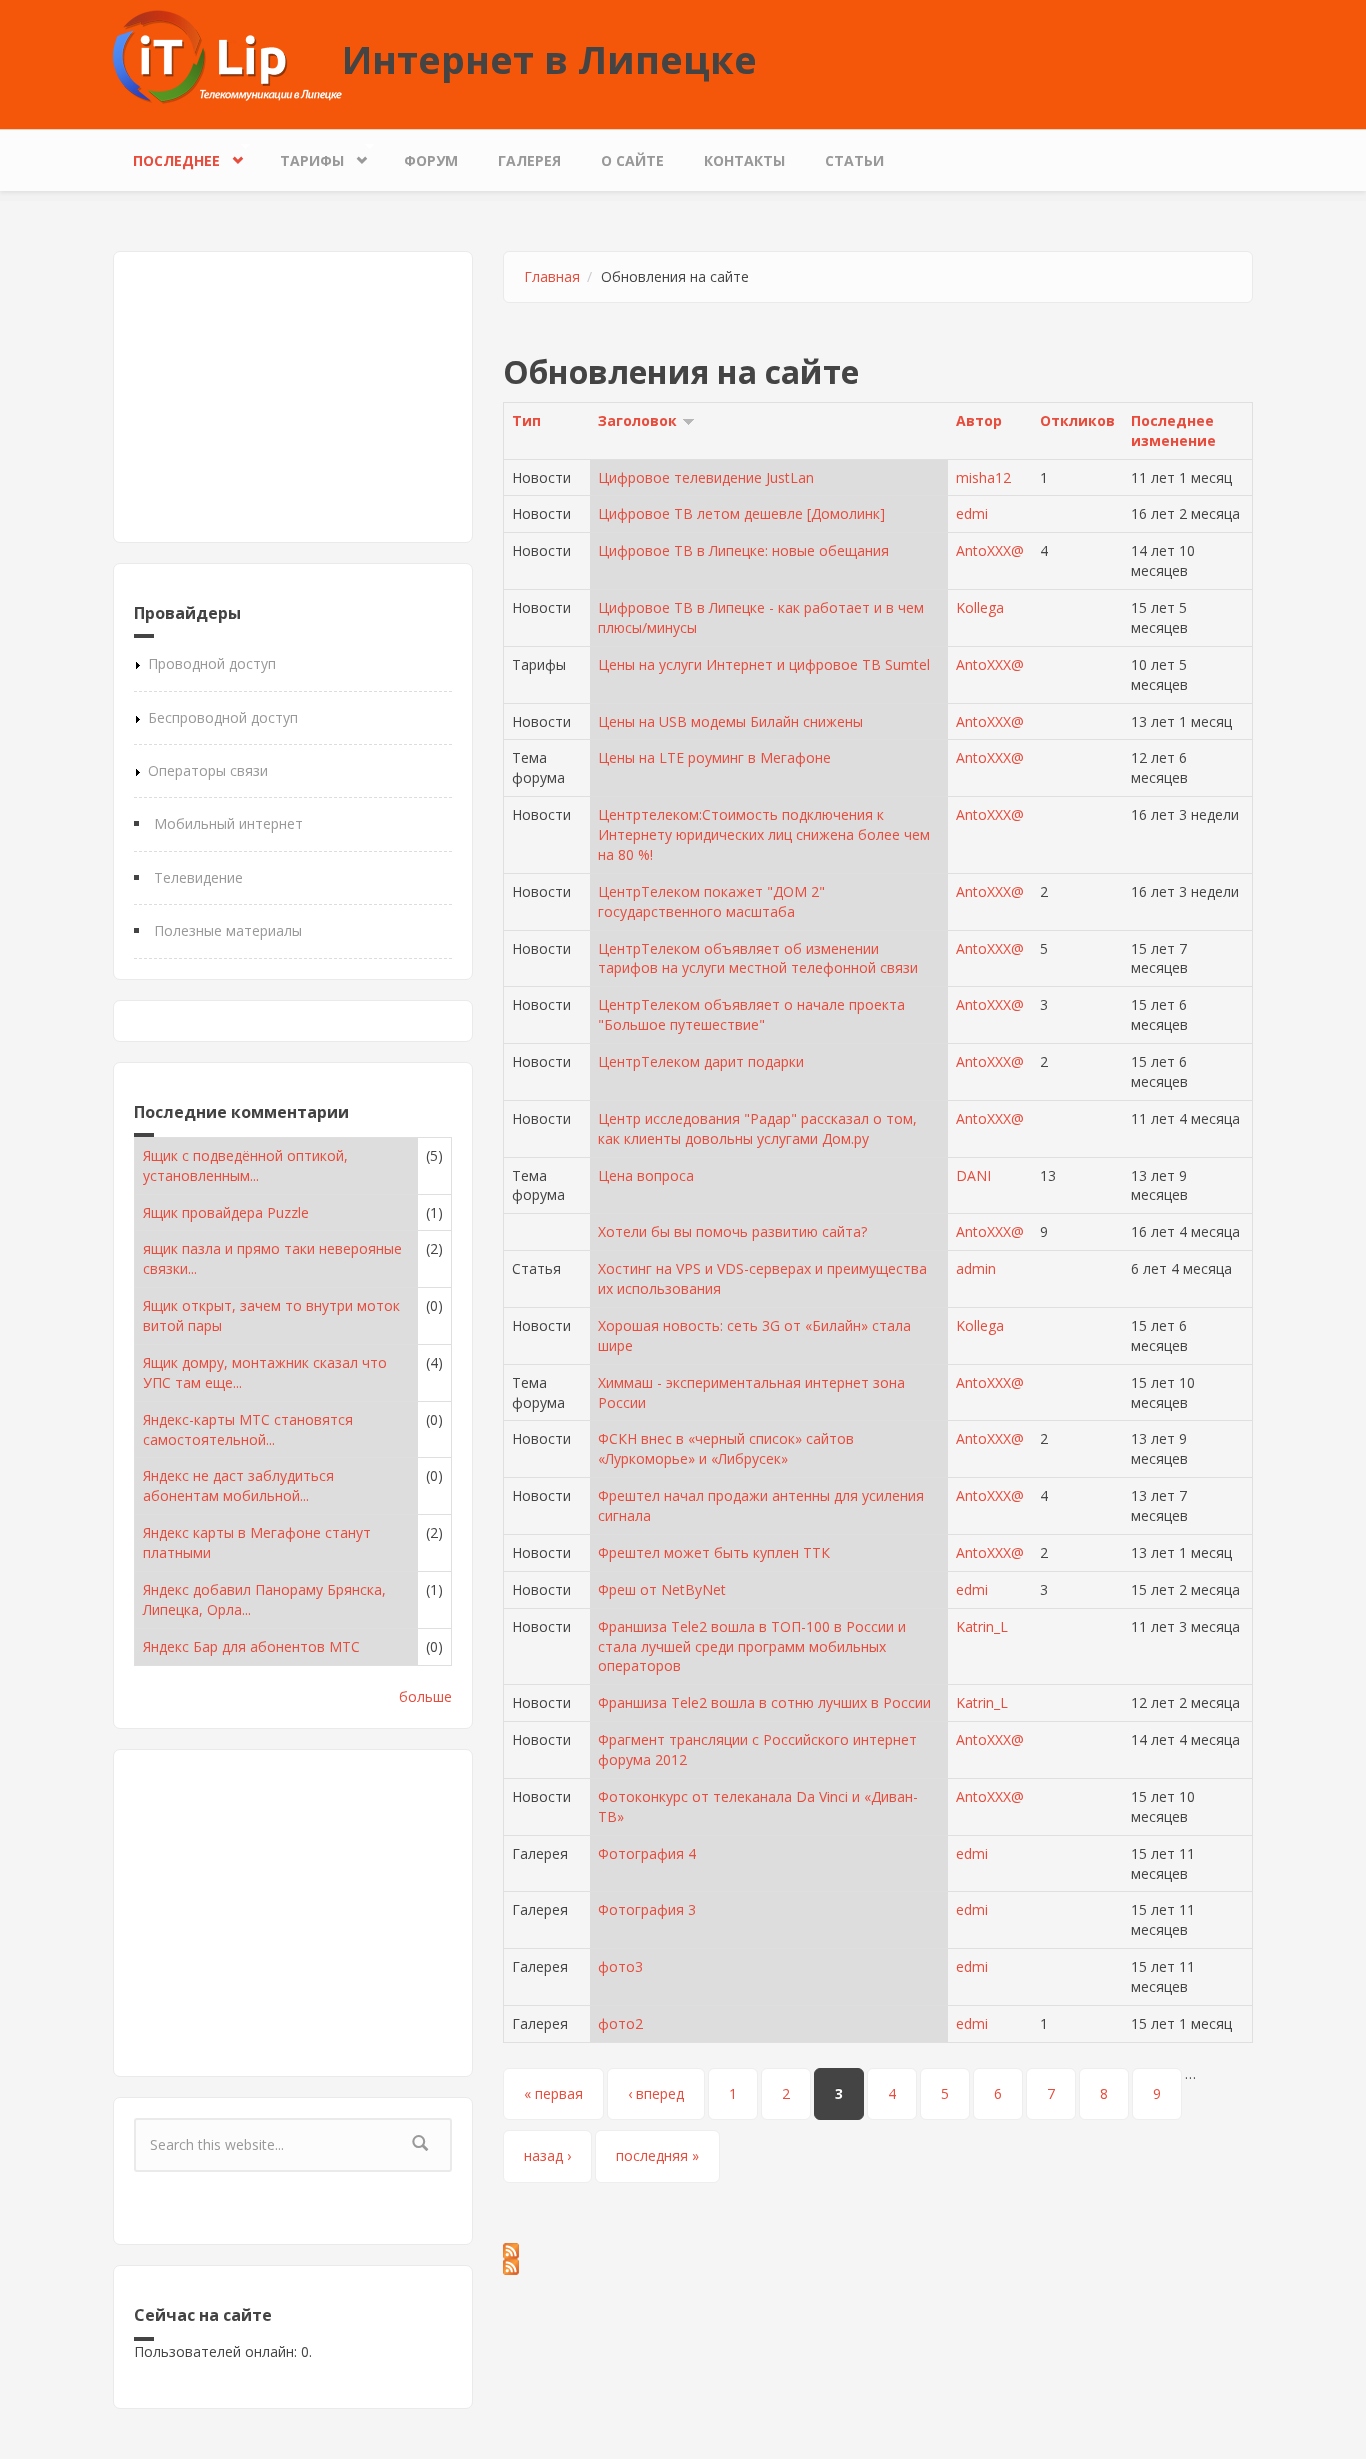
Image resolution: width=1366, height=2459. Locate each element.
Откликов (1077, 420)
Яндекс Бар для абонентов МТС (251, 1646)
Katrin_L (982, 1626)
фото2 (620, 2023)
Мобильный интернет (228, 823)
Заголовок (637, 420)
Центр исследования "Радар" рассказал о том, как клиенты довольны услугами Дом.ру (757, 1128)
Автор (979, 420)
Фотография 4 (647, 1853)
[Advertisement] (293, 397)
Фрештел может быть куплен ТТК (714, 1552)
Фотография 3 (647, 1909)
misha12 (983, 477)
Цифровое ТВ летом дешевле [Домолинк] (741, 513)
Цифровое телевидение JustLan (706, 477)
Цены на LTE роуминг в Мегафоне (714, 757)
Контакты (744, 160)
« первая (553, 2093)
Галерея (529, 160)
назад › (547, 2155)
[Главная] (227, 55)
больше (425, 1696)
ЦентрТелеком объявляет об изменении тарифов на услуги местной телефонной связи (758, 958)
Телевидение (198, 877)
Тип (526, 420)
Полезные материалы (228, 930)
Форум (431, 160)
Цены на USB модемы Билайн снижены (730, 721)
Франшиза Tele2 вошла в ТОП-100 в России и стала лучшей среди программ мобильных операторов (752, 1646)
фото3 (620, 1966)
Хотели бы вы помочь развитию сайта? (732, 1231)
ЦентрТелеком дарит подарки (701, 1061)
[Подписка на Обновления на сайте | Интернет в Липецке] (878, 2251)
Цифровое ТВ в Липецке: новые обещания (743, 550)
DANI (973, 1175)
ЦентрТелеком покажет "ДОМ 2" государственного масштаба (711, 901)
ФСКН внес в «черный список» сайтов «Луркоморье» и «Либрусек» (726, 1448)
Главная (552, 276)
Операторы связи (208, 770)
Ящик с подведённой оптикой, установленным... (245, 1165)
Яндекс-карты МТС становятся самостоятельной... (248, 1429)
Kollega (980, 607)
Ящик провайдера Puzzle (226, 1212)
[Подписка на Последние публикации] (878, 2267)
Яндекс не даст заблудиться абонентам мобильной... (238, 1485)
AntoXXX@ (990, 550)
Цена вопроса (646, 1175)
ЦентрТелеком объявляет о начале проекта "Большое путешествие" (751, 1014)
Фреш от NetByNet (662, 1589)
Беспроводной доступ (223, 717)
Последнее (166, 156)
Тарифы (302, 156)
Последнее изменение (1173, 430)
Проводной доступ (212, 663)
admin (976, 1268)
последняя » (657, 2155)
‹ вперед (656, 2093)
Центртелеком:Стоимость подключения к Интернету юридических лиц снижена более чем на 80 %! (764, 834)
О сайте (632, 160)
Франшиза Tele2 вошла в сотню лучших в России (764, 1702)
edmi (972, 513)
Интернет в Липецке (549, 59)
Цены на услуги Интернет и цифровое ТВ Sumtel (764, 664)
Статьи (854, 160)
